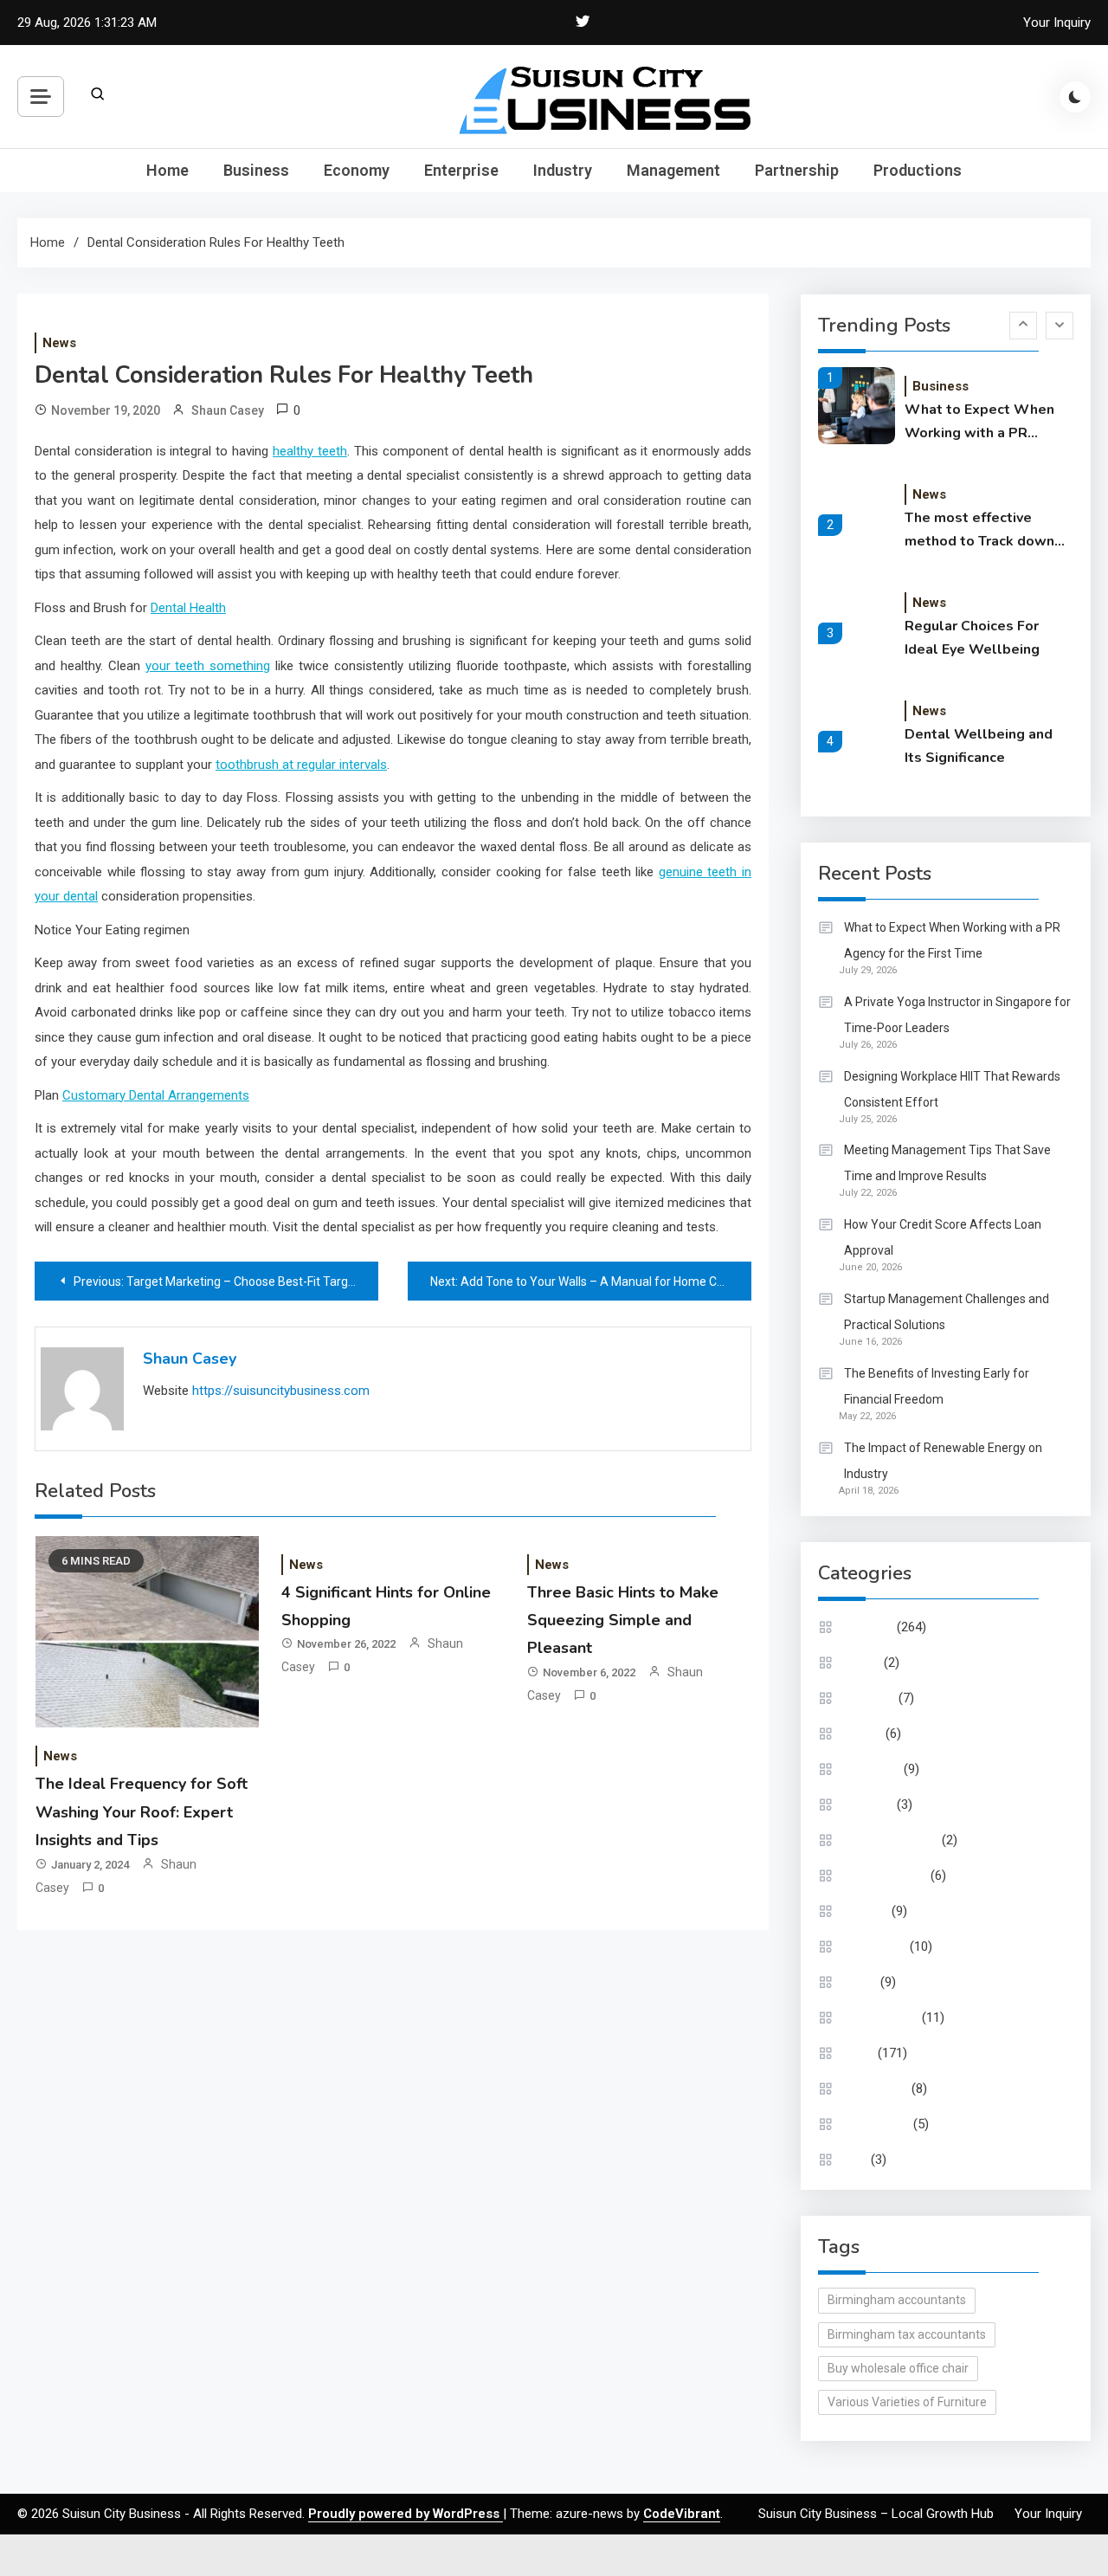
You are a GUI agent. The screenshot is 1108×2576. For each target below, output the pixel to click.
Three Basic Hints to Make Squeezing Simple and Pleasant (623, 1620)
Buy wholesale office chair (898, 2368)
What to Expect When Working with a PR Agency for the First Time (979, 423)
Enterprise (461, 170)
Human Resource (891, 1840)
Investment (875, 1947)
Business (256, 170)
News (59, 343)
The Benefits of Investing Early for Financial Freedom (937, 1386)
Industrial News (886, 1876)
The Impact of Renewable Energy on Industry (943, 1461)
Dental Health (188, 608)
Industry (563, 170)
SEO (856, 2160)
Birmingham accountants (897, 2300)
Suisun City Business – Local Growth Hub (876, 2514)
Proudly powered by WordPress (406, 2514)
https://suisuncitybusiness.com (281, 1391)
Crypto (862, 1662)
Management (673, 170)
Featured (869, 1804)
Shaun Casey (228, 410)
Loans (860, 1982)
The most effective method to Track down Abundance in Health (979, 531)
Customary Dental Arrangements (156, 1095)
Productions (918, 170)
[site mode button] (1075, 97)
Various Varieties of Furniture (907, 2402)
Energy (863, 1733)
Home (167, 170)
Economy (357, 170)
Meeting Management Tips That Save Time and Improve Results (947, 1163)
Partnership (797, 170)
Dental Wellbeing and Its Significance (979, 746)
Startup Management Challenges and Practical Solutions (947, 1312)
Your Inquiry (1057, 23)
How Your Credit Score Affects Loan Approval (943, 1237)
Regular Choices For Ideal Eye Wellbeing (972, 638)
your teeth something (208, 666)
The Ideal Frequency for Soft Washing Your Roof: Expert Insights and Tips (142, 1812)
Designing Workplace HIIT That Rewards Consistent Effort (952, 1089)
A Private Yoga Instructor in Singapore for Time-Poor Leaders (957, 1015)
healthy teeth (310, 451)
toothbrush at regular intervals (301, 765)
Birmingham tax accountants (907, 2334)
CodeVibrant (682, 2514)
